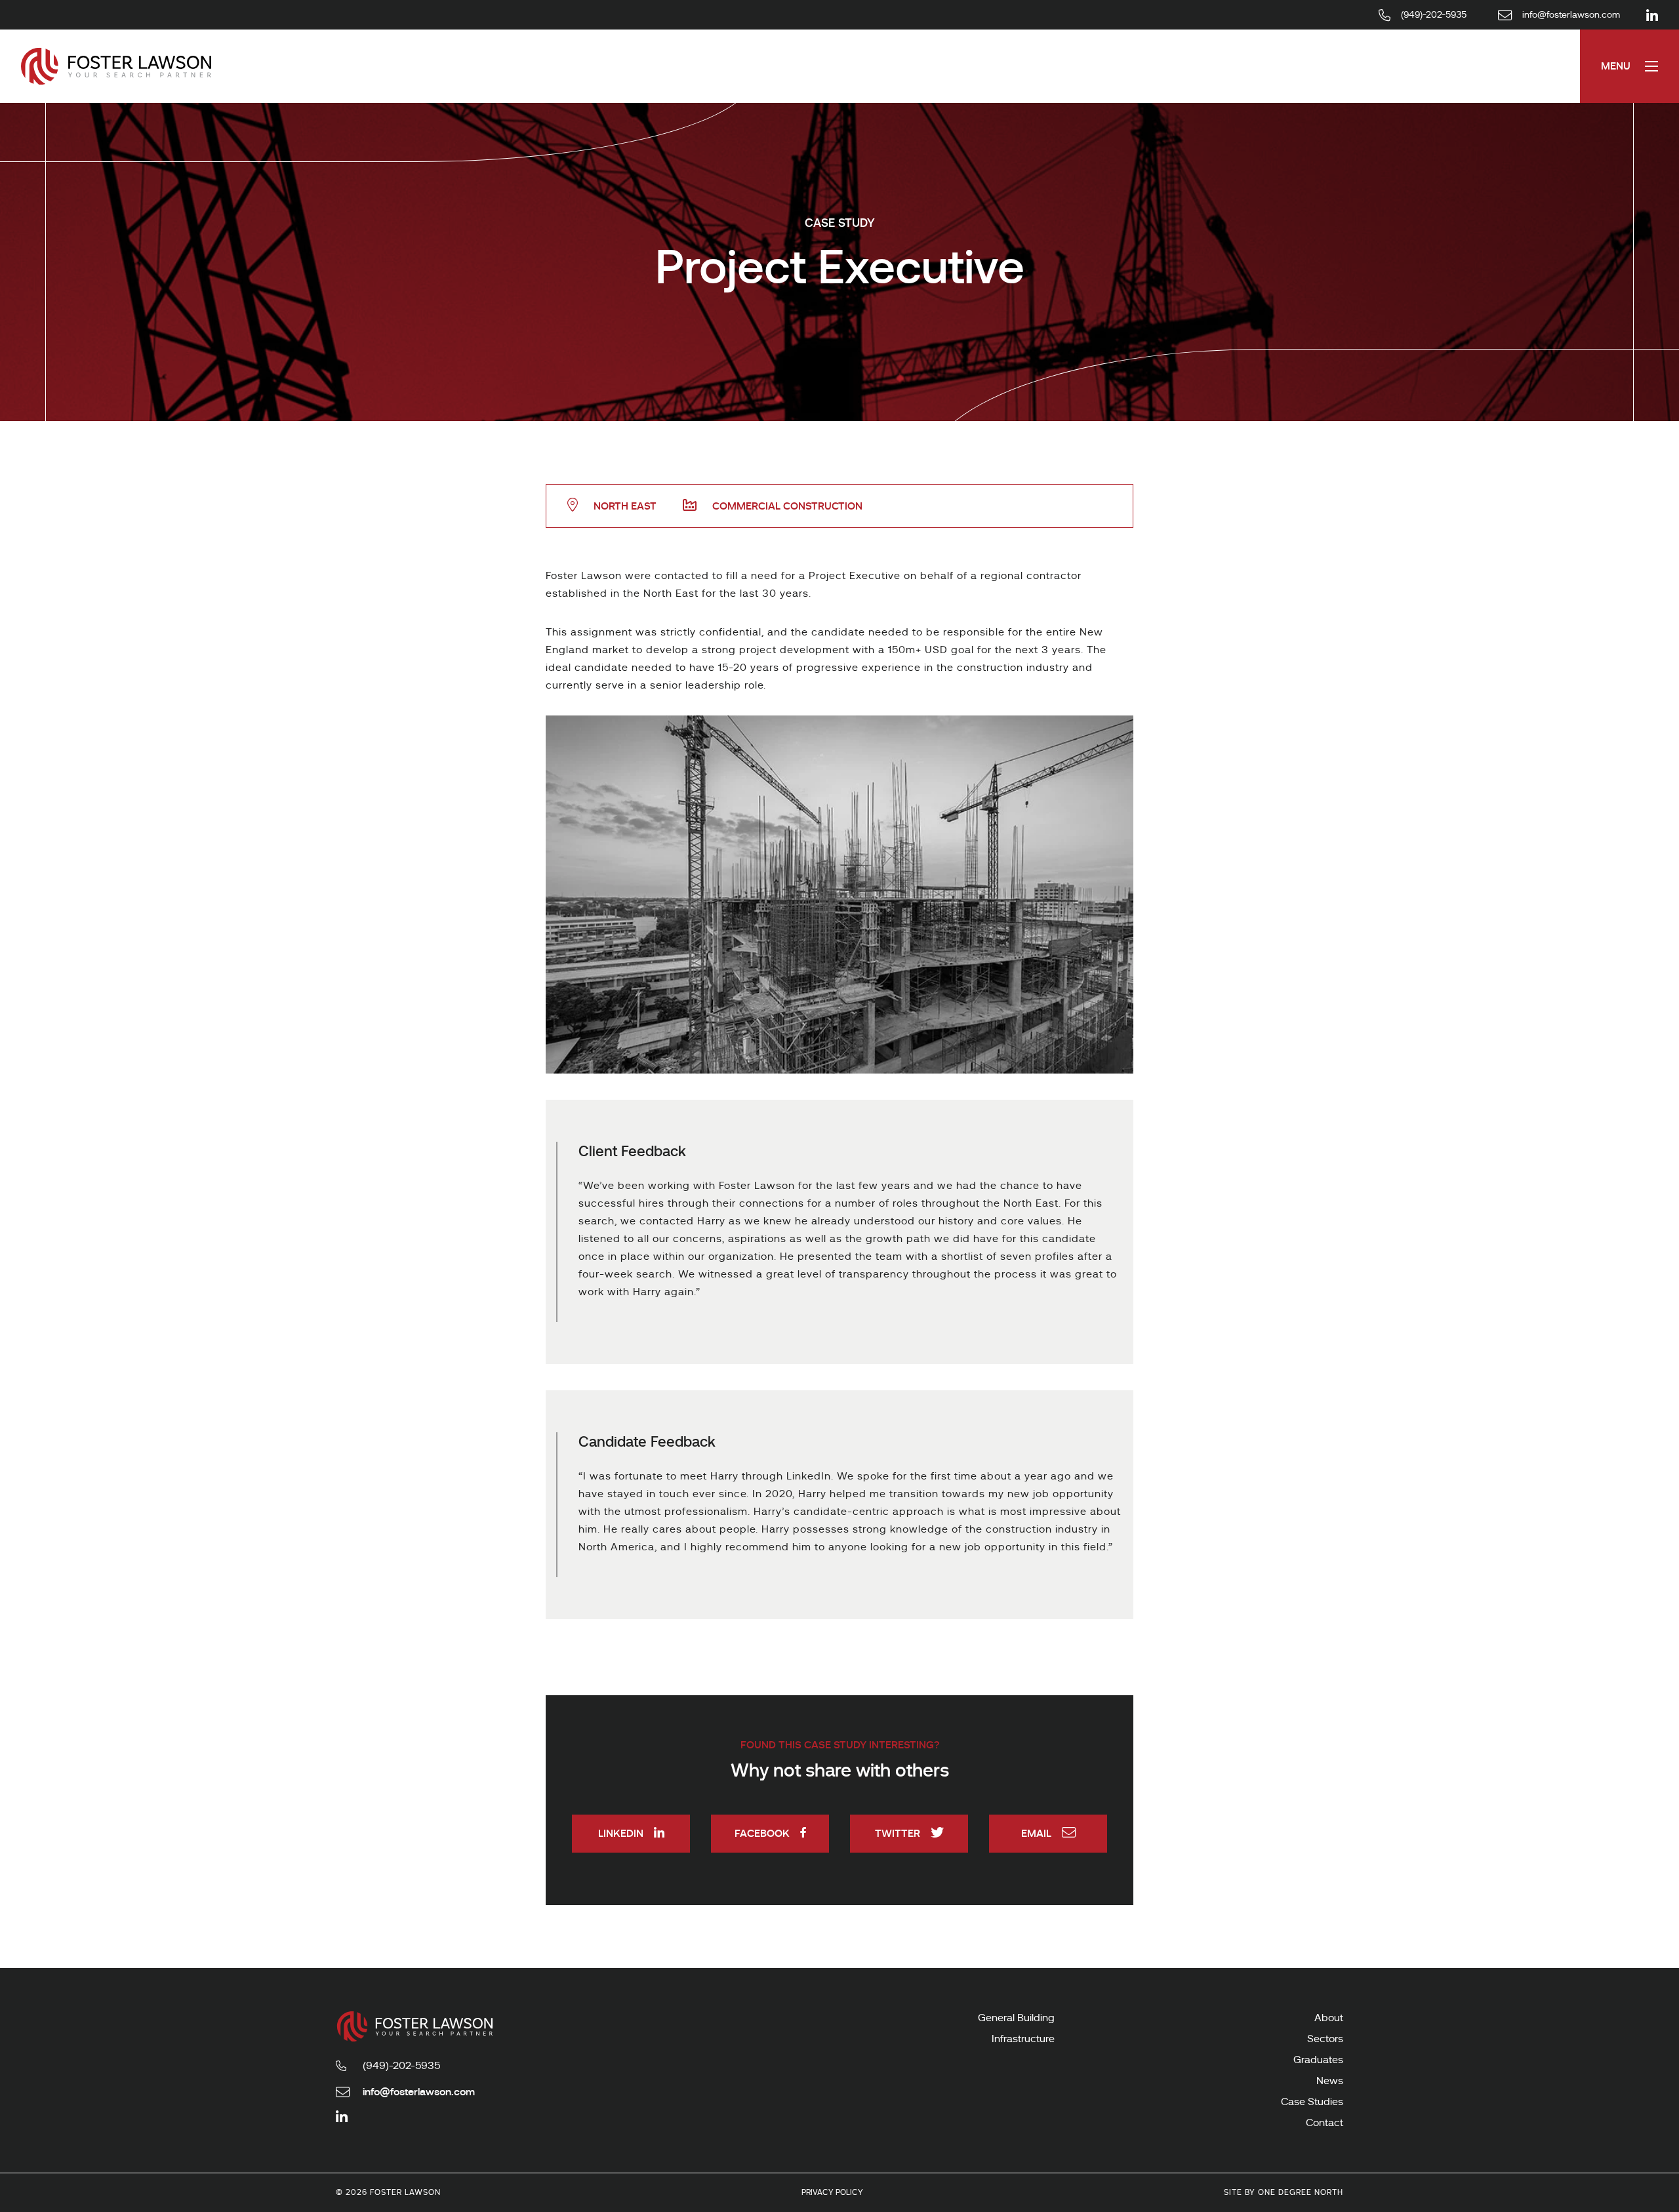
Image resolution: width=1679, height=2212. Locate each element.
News (1330, 2081)
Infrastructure (1023, 2039)
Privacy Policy (832, 2192)
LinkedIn (621, 1833)
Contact (1325, 2123)
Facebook (762, 1833)
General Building (1016, 2018)
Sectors (1325, 2039)
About (1329, 2018)
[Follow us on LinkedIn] (1652, 15)
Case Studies (1312, 2102)
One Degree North (1301, 2192)
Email (1036, 1833)
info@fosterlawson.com (419, 2092)
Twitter (898, 1833)
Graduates (1318, 2060)
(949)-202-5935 (401, 2066)
